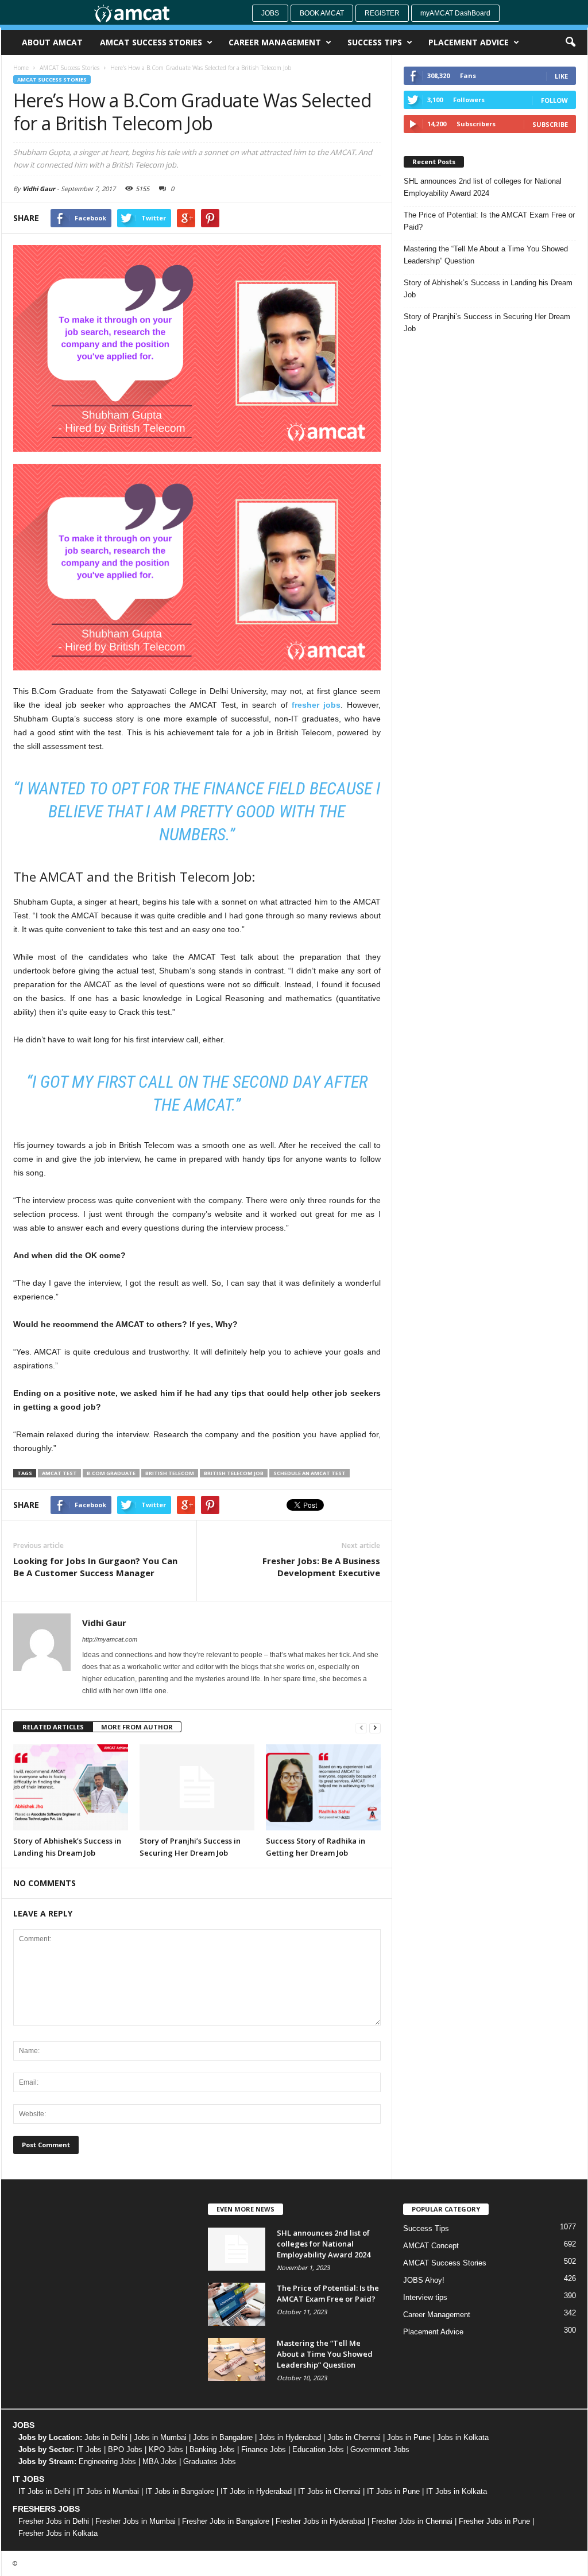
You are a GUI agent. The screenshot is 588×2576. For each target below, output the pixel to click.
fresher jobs (316, 705)
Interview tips (425, 2297)
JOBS (24, 2425)
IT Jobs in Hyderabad (256, 2491)
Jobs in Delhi (106, 2437)
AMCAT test (59, 1473)
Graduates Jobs (210, 2461)
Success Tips (375, 42)
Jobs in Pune (409, 2437)
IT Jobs (89, 2449)
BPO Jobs (125, 2449)
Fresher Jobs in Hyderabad (320, 2521)
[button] (570, 42)
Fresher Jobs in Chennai (412, 2521)
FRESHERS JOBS (46, 2509)
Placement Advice (469, 42)
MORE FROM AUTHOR (137, 1727)
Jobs (270, 13)
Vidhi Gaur (39, 189)
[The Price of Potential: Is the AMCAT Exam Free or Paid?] (237, 2304)
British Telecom (170, 1473)
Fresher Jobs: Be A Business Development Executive (321, 1567)
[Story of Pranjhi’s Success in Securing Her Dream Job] (197, 1787)
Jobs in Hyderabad (290, 2437)
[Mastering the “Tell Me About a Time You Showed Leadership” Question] (237, 2359)
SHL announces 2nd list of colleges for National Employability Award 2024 (483, 187)
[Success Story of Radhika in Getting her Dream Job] (323, 1787)
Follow (554, 100)
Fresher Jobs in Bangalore (226, 2521)
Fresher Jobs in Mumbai (136, 2521)
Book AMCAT (322, 13)
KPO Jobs (166, 2449)
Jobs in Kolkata (463, 2437)
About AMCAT (52, 42)
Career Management (275, 42)
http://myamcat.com (110, 1639)
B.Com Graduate (111, 1473)
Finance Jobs (264, 2449)
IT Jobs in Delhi (45, 2491)
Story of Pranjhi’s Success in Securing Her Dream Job (487, 323)
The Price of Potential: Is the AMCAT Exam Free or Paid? (489, 221)
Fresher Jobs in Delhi (54, 2521)
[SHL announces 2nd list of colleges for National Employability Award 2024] (237, 2249)
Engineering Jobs (107, 2461)
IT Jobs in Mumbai (108, 2491)
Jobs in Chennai (354, 2437)
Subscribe (550, 124)
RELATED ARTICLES (53, 1727)
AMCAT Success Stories (151, 42)
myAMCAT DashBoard (455, 13)
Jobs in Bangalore (223, 2437)
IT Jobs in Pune (393, 2491)
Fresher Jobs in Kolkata (58, 2533)
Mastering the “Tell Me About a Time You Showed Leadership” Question (486, 255)
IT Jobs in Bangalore (180, 2491)
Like (561, 76)
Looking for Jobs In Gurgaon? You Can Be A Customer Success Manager (95, 1567)
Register (382, 13)
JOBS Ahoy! (424, 2280)
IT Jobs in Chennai (329, 2491)
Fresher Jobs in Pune (494, 2521)
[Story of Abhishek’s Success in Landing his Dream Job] (71, 1787)
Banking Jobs (212, 2449)
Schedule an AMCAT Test (310, 1473)
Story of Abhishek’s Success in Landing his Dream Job (488, 289)
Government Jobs (380, 2449)
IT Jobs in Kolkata (457, 2491)
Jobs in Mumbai (160, 2437)
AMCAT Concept (431, 2246)
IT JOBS (28, 2479)
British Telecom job (234, 1473)
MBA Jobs (160, 2461)
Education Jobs (318, 2449)
